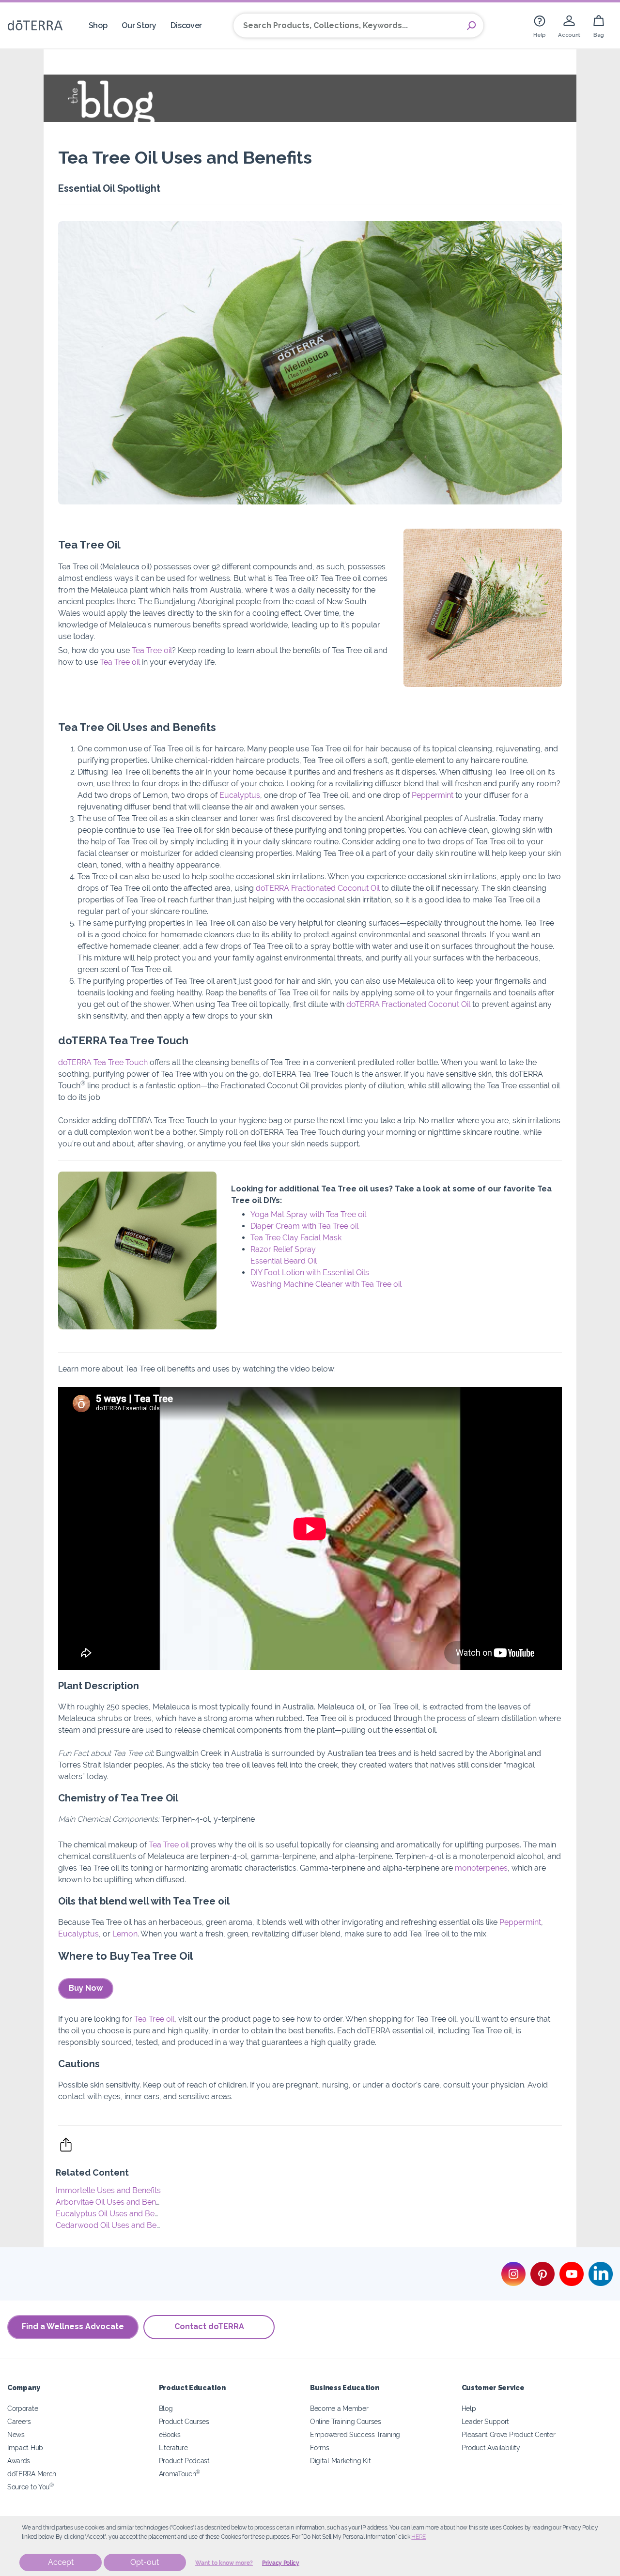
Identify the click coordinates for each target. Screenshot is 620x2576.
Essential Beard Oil (284, 1261)
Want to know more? (224, 2563)
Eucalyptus (240, 795)
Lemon (125, 1934)
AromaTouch (180, 2474)
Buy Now (86, 1988)
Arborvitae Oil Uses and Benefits (113, 2202)
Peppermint (433, 795)
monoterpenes (481, 1868)
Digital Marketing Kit (341, 2461)
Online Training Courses (346, 2421)
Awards (19, 2461)
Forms (319, 2447)
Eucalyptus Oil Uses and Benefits (115, 2214)
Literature (173, 2447)
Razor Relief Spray (283, 1249)
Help (469, 2408)
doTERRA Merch (32, 2474)
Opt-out (145, 2562)
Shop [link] (98, 25)
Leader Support (486, 2421)
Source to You (31, 2487)
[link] (540, 25)
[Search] (471, 26)
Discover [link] (186, 25)
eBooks (170, 2434)
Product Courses (184, 2421)
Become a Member (339, 2408)
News (16, 2434)
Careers (19, 2421)
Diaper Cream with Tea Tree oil (304, 1226)
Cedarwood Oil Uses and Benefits (116, 2225)
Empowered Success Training (355, 2434)
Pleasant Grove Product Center (509, 2434)
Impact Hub (25, 2447)
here (418, 2537)
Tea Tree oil (152, 650)
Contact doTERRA (209, 2326)
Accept (61, 2562)
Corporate (23, 2408)
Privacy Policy (281, 2563)
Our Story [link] (139, 25)
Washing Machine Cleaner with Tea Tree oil (326, 1284)
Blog (166, 2408)
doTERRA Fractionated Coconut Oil (318, 888)
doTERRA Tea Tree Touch (103, 1062)
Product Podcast (184, 2461)
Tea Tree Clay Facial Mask (296, 1238)
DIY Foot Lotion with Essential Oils (310, 1273)
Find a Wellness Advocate (73, 2326)
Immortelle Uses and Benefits (108, 2190)
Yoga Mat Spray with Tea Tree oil (308, 1214)
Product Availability (491, 2447)
